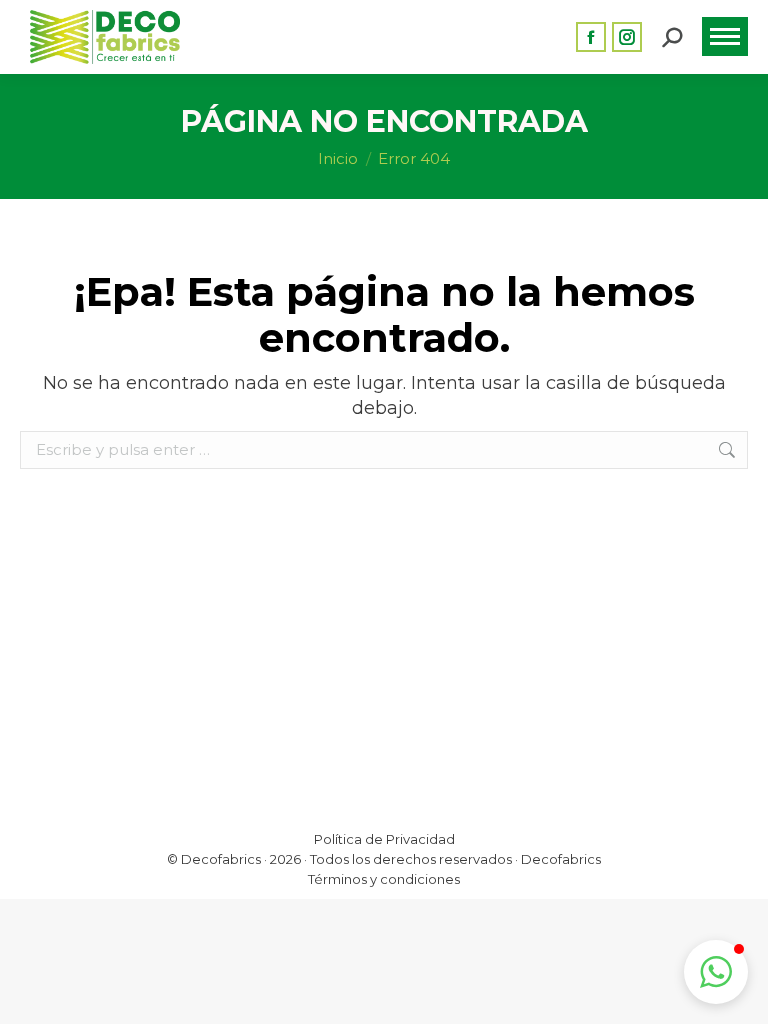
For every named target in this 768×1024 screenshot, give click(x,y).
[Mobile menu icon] (725, 36)
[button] (716, 972)
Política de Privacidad (384, 839)
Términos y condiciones (384, 879)
